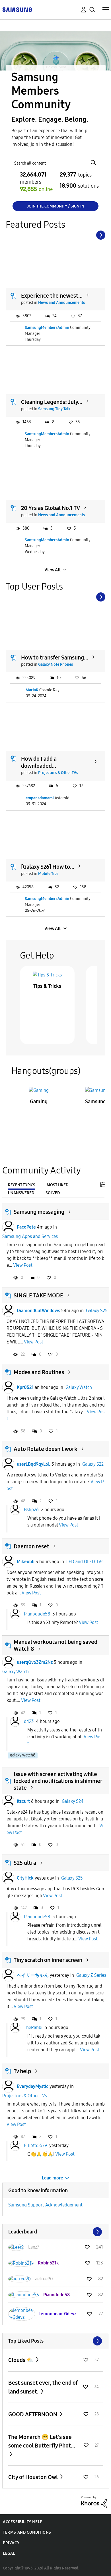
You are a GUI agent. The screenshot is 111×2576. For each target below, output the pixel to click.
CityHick (25, 1878)
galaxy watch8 (23, 1755)
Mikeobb (26, 1562)
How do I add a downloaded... (39, 762)
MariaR (32, 690)
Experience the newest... (52, 296)
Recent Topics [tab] (22, 1185)
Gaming (39, 1102)
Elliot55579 (36, 2145)
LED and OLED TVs (85, 1562)
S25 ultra (25, 1863)
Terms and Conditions (27, 2532)
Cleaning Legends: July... (52, 402)
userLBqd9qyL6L (34, 1464)
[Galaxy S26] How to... (48, 867)
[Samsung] (17, 9)
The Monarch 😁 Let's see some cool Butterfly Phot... (42, 2441)
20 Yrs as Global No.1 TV (51, 508)
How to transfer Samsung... (55, 658)
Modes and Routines (39, 1372)
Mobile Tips (48, 874)
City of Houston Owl (34, 2477)
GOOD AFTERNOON (33, 2414)
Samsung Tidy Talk (54, 409)
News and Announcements (61, 303)
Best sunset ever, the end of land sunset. (43, 2387)
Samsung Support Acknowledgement (45, 2205)
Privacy (11, 2543)
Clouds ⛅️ (21, 2360)
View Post (23, 1265)
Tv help (22, 2071)
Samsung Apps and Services (30, 1236)
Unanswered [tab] (21, 1193)
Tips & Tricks (47, 986)
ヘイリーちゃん (33, 1975)
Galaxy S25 (97, 1311)
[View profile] (8, 1227)
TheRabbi (33, 2028)
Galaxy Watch (79, 1387)
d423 (29, 1721)
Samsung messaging (39, 1212)
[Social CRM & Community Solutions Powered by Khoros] (94, 2502)
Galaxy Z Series (91, 1975)
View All (53, 570)
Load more (53, 2178)
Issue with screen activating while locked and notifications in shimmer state (58, 1781)
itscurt (23, 1801)
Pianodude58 (37, 1614)
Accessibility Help (23, 2522)
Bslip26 (31, 1510)
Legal (9, 2553)
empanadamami (40, 798)
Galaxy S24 (73, 1801)
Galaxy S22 (93, 1464)
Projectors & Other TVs (58, 773)
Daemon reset (31, 1546)
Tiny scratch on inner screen (48, 1960)
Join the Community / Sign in (56, 206)
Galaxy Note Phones (55, 664)
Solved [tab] (53, 1193)
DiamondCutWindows (38, 1311)
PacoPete (26, 1227)
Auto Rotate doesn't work (46, 1449)
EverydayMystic (33, 2086)
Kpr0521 (25, 1387)
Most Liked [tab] (57, 1185)
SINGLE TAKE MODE (38, 1295)
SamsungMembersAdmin (47, 328)
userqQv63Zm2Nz (35, 1662)
